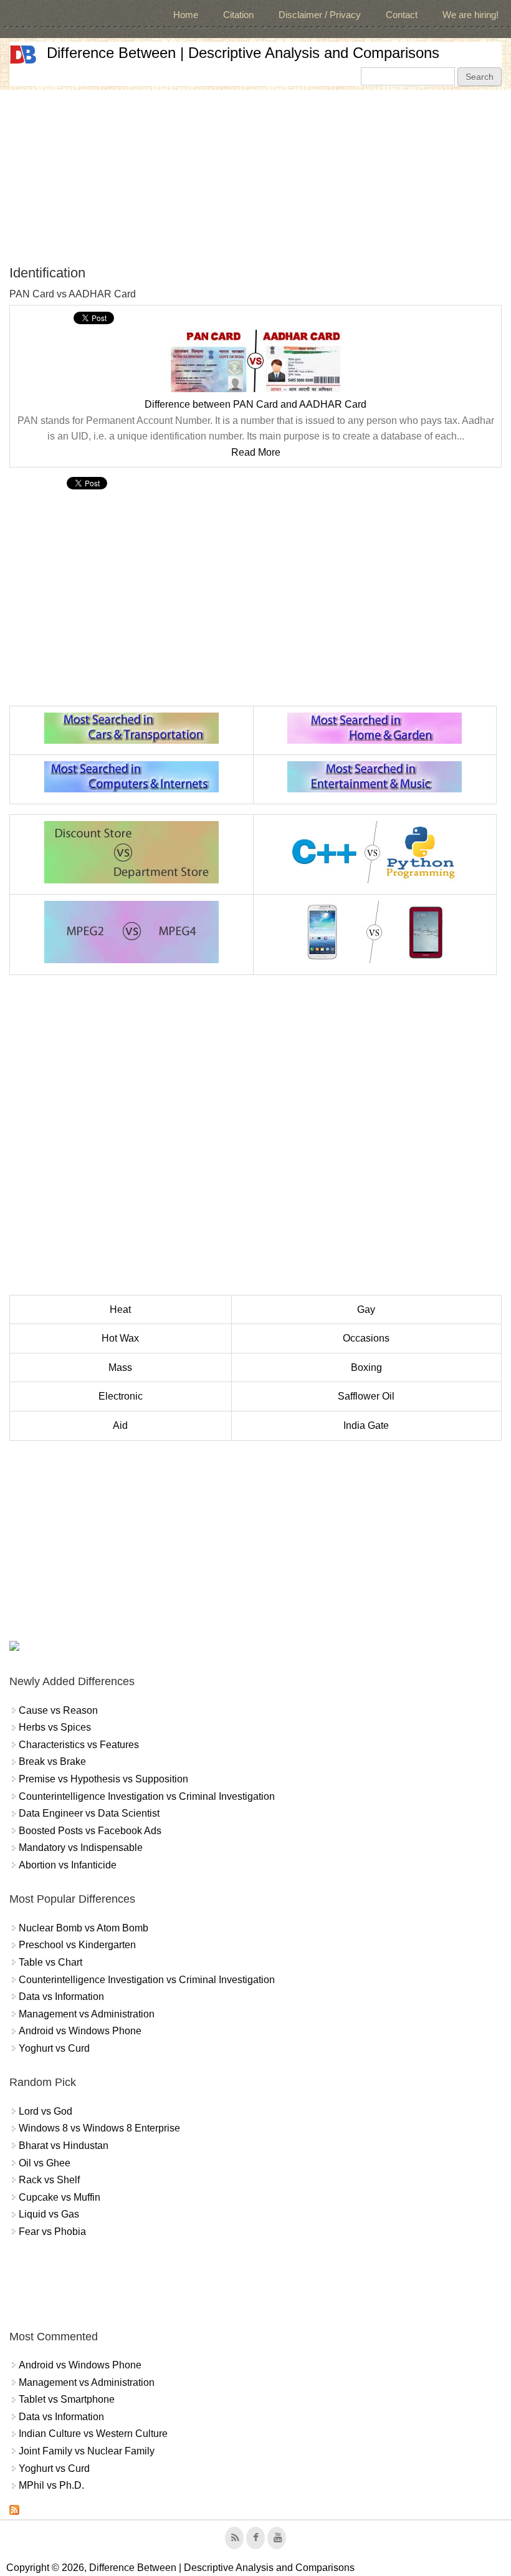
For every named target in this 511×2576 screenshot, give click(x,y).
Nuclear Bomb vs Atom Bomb (84, 1928)
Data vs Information (61, 1997)
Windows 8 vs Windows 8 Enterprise (99, 2128)
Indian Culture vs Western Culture (93, 2434)
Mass (120, 1367)
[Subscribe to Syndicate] (14, 2511)
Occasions (366, 1338)
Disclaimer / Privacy (320, 15)
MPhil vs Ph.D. (51, 2485)
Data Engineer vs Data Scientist (89, 1813)
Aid (120, 1425)
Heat (120, 1310)
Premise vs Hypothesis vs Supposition (103, 1779)
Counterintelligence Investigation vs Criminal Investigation (147, 1796)
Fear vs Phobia (52, 2232)
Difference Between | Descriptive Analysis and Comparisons (243, 53)
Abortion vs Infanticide (68, 1865)
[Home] (23, 55)
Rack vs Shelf (49, 2180)
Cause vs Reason (58, 1710)
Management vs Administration (87, 2014)
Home (186, 15)
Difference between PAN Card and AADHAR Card (255, 404)
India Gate (366, 1425)
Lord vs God (45, 2111)
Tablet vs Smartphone (67, 2399)
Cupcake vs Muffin (60, 2197)
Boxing (366, 1367)
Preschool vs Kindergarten (77, 1945)
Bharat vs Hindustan (64, 2146)
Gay (366, 1310)
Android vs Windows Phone (80, 2031)
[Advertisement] (255, 177)
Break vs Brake (52, 1761)
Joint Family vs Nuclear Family (87, 2451)
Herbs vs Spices (55, 1727)
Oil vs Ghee (45, 2163)
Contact (402, 15)
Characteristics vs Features (79, 1745)
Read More (256, 452)
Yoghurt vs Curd (54, 2048)
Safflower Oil (366, 1396)
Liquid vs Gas (49, 2214)
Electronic (121, 1396)
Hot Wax (120, 1338)
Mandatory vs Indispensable (81, 1848)
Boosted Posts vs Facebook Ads (90, 1831)
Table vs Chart (50, 1962)
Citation (238, 15)
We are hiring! (470, 15)
